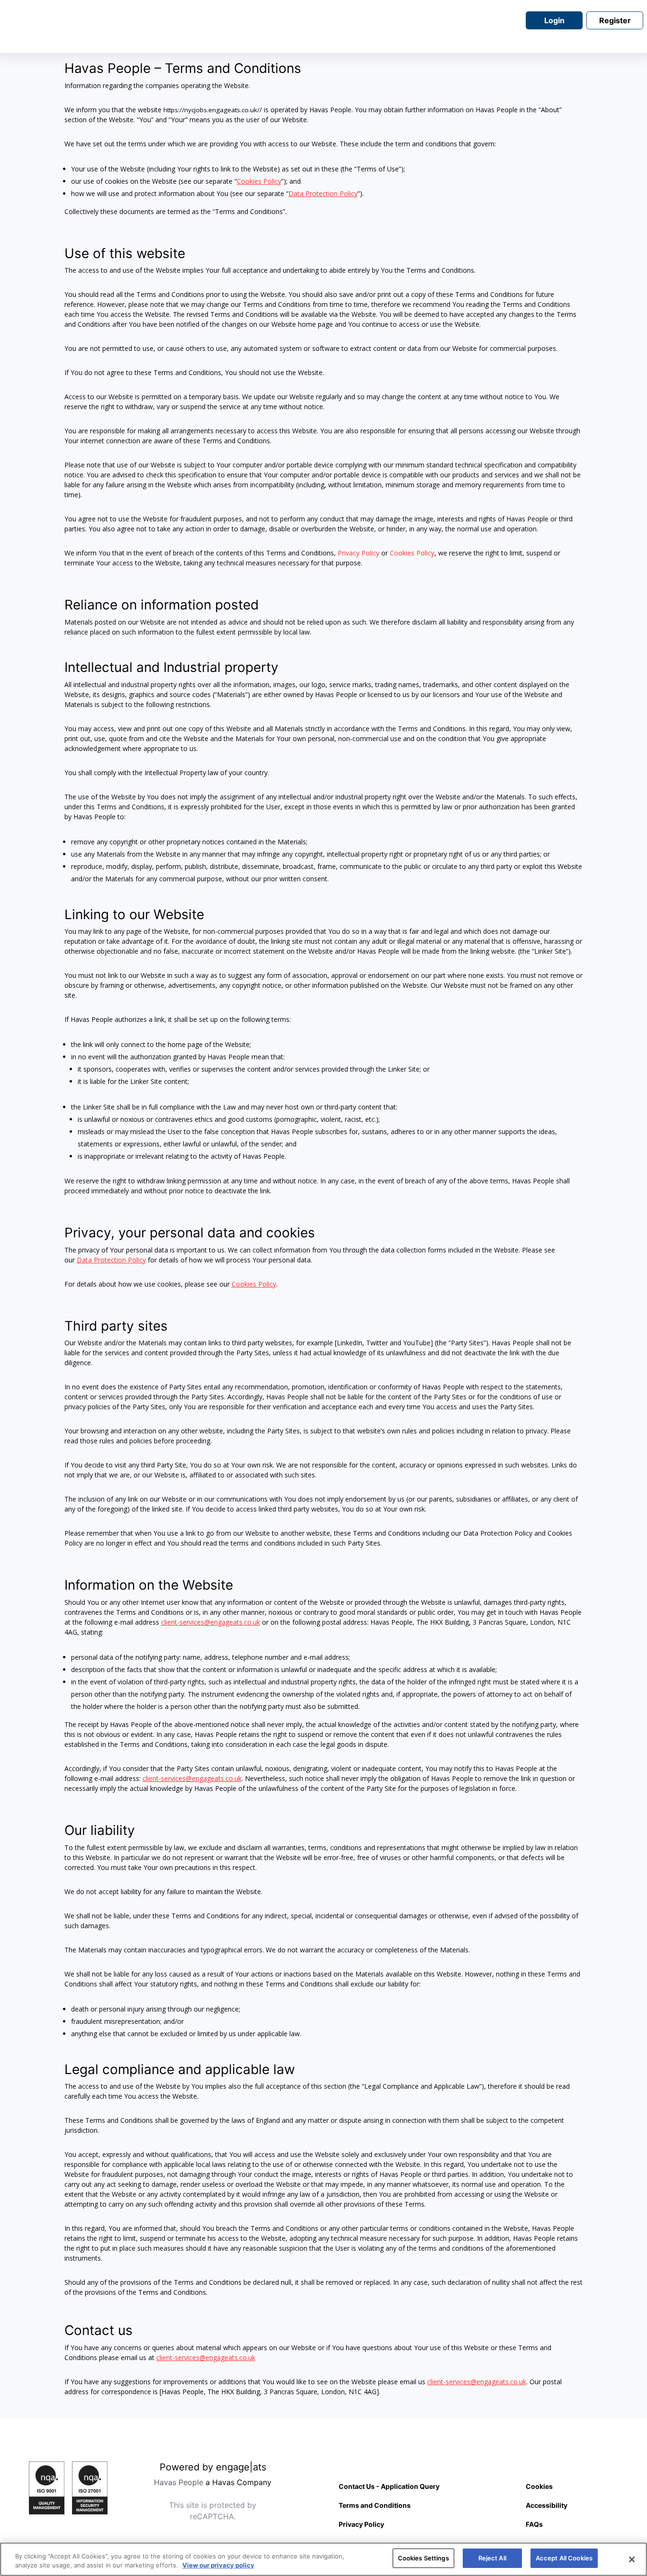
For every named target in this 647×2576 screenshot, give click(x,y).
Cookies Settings (423, 2558)
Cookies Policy (412, 553)
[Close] (632, 2559)
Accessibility (547, 2505)
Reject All (492, 2558)
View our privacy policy (218, 2566)
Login (554, 20)
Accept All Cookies (564, 2558)
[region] (323, 2559)
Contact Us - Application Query (389, 2486)
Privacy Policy (359, 553)
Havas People (179, 2482)
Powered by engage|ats (213, 2467)
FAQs (534, 2524)
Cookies (539, 2486)
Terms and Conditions (375, 2505)
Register (615, 20)
